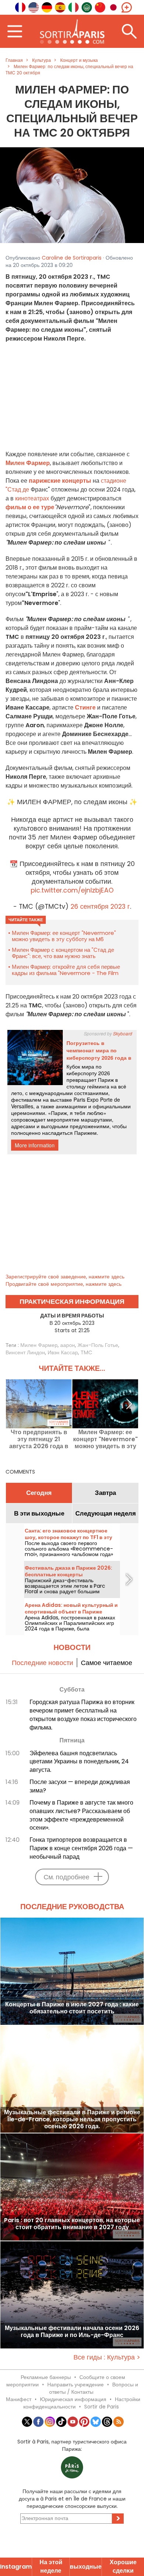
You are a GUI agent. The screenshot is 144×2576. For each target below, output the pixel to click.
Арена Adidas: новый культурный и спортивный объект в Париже (71, 1608)
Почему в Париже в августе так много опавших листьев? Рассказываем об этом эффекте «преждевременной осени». (81, 1815)
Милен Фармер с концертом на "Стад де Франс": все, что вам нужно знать (63, 953)
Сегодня (39, 1493)
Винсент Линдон (25, 1352)
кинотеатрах (32, 498)
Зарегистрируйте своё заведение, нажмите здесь (65, 1277)
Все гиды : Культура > (107, 2357)
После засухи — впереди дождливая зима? (80, 1786)
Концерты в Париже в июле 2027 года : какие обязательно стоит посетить (72, 2008)
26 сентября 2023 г (100, 907)
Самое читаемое (107, 1663)
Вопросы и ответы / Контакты (94, 2388)
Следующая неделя (106, 1513)
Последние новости (42, 1663)
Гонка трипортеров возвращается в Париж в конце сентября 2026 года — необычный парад (81, 1848)
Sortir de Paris (102, 2407)
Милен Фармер (39, 1345)
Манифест (19, 2399)
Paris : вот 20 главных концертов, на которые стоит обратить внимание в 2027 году (72, 2224)
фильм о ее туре (30, 507)
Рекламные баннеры (46, 2377)
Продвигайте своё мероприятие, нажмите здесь (64, 1284)
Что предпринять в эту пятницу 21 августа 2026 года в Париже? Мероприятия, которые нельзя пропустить (39, 1439)
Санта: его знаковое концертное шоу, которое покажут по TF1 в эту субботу (68, 1537)
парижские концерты (60, 481)
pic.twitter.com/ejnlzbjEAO (72, 890)
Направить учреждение (76, 2385)
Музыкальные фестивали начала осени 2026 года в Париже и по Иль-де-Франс (72, 2332)
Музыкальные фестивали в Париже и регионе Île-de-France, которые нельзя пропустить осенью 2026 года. (72, 2119)
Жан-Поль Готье (98, 1345)
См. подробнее (66, 1877)
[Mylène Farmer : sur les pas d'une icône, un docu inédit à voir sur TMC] (72, 195)
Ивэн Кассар (63, 1352)
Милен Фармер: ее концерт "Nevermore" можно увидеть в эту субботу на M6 (64, 936)
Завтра (105, 1493)
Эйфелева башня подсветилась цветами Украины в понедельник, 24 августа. (79, 1762)
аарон (68, 1345)
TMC (86, 1352)
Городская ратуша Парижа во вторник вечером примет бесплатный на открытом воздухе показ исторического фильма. (83, 1715)
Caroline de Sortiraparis (72, 258)
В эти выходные (39, 1513)
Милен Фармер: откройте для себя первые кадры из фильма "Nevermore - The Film (66, 970)
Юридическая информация (73, 2399)
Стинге (85, 708)
